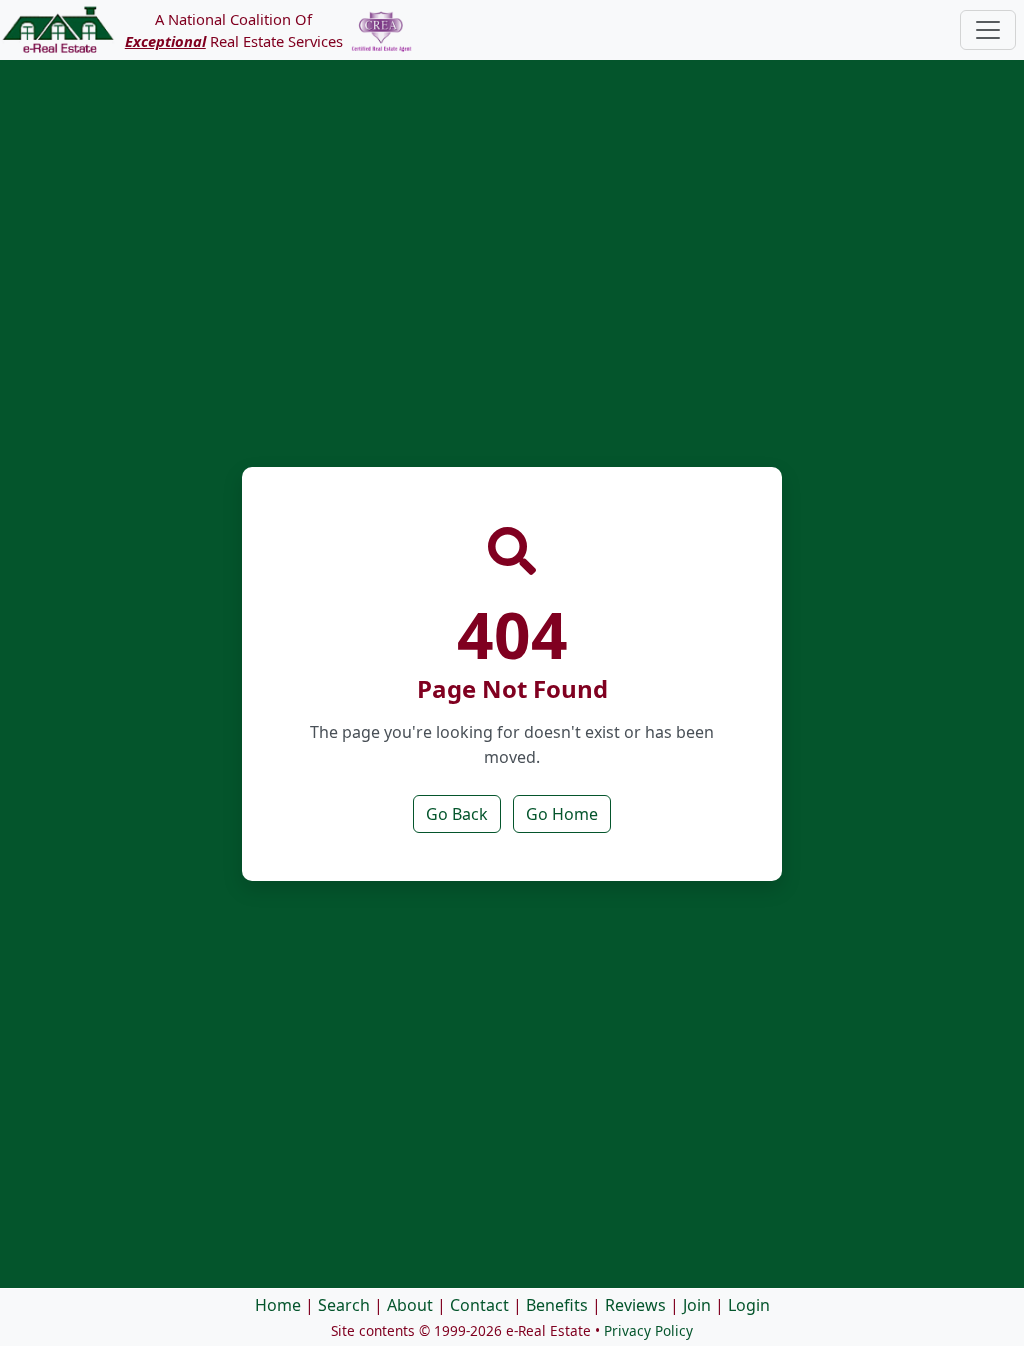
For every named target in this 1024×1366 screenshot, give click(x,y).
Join (697, 1305)
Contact (479, 1305)
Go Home (562, 814)
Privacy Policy (648, 1330)
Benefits (557, 1305)
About (410, 1305)
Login (749, 1305)
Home (278, 1305)
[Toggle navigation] (988, 30)
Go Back (457, 814)
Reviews (635, 1305)
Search (344, 1305)
